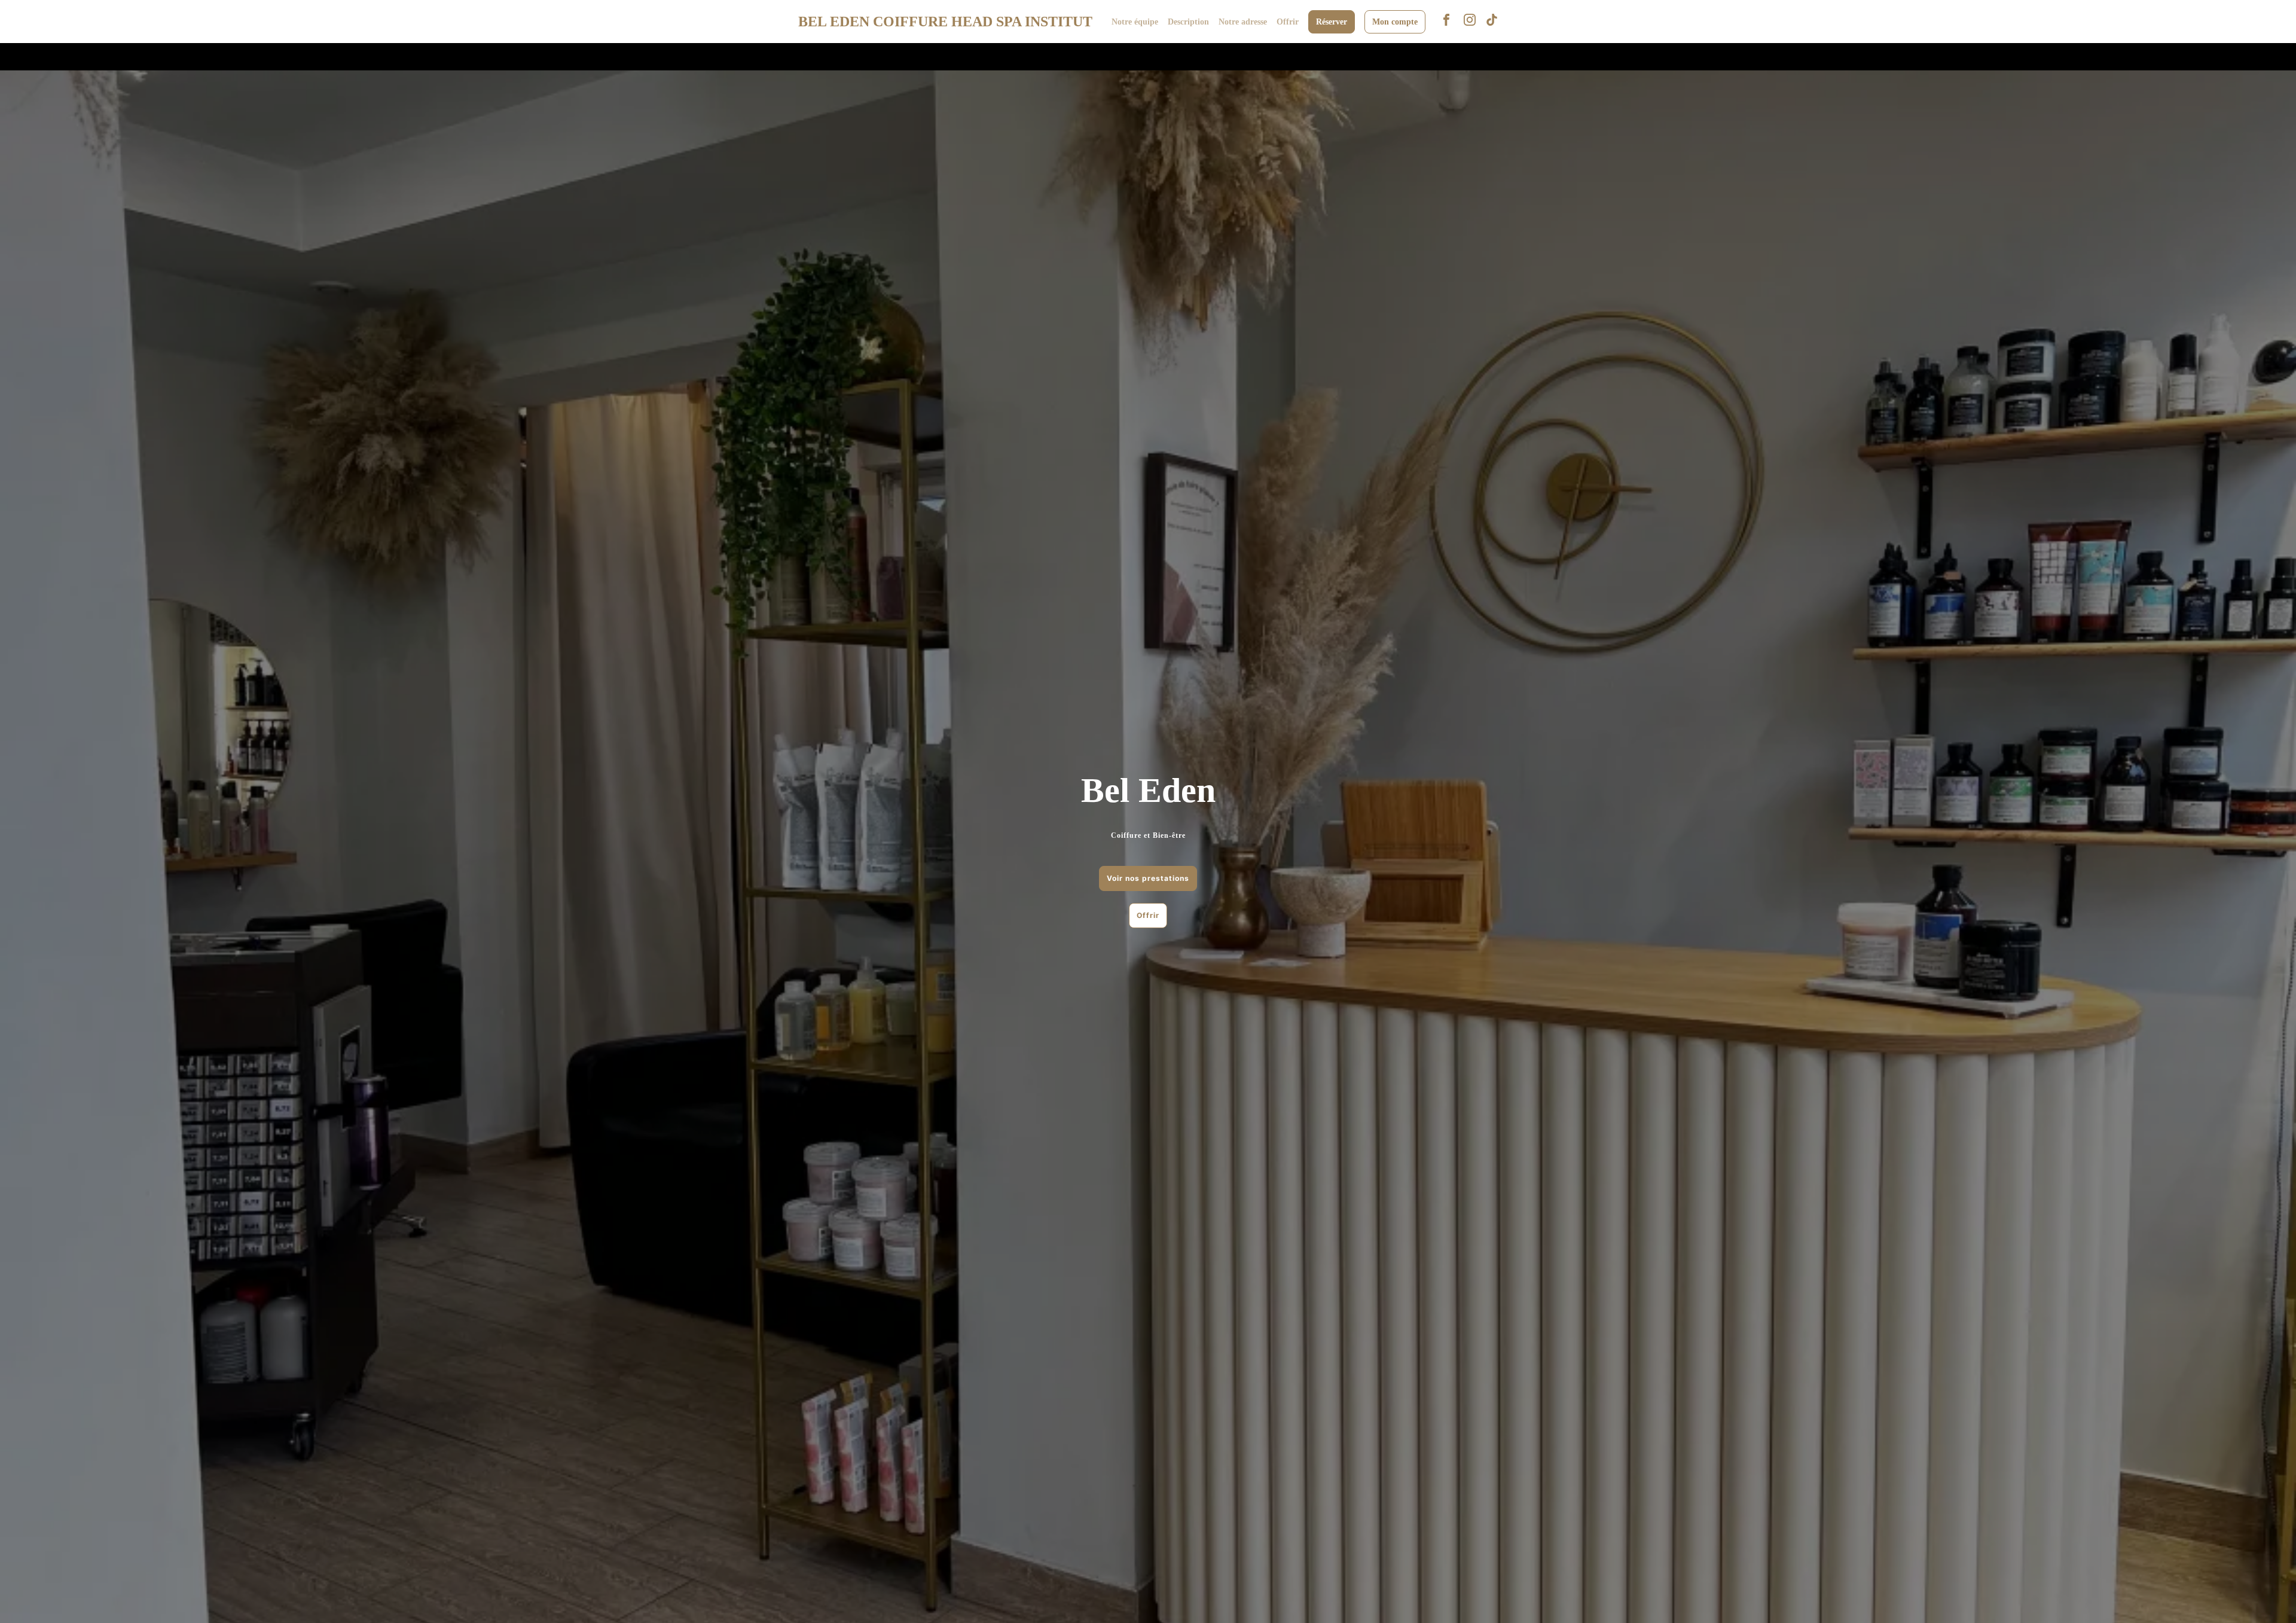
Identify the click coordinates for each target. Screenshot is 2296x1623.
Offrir (1288, 22)
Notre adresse (1243, 22)
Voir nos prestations (1148, 878)
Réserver (1332, 22)
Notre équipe (1135, 22)
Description (1188, 22)
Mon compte (1395, 22)
